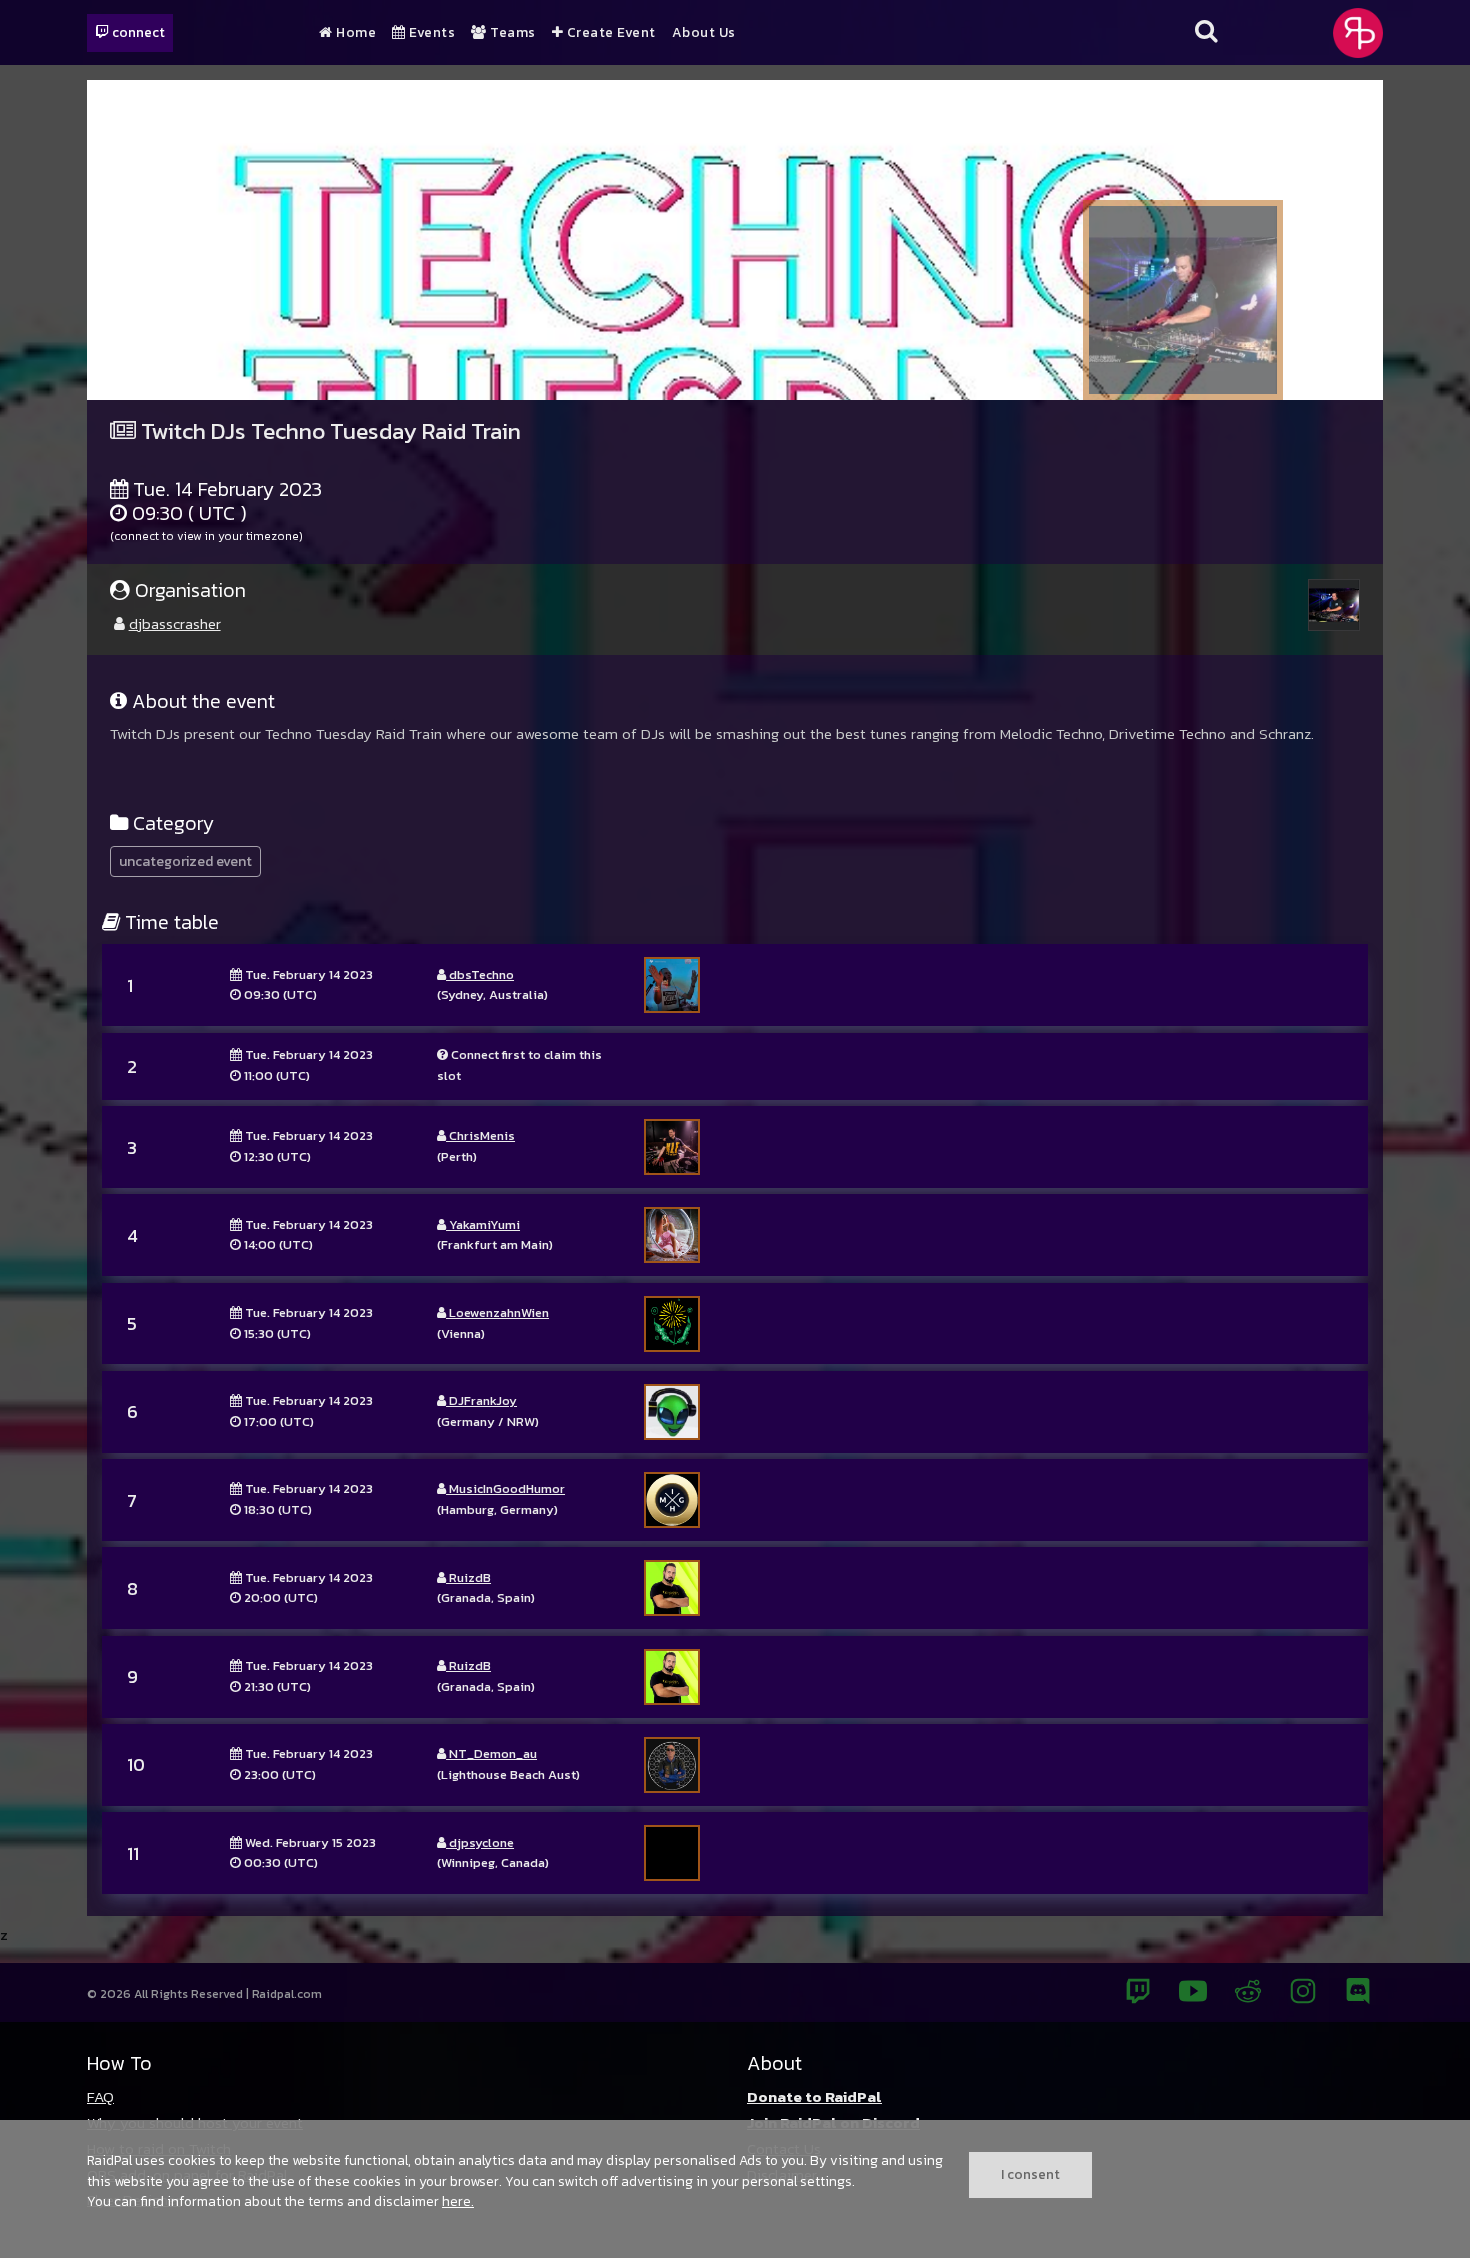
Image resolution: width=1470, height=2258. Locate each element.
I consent (1030, 2174)
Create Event (609, 33)
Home (354, 33)
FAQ (100, 2096)
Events (430, 33)
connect (137, 32)
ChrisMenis (480, 1135)
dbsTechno (480, 974)
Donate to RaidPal (814, 2096)
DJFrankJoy (481, 1400)
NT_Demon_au (491, 1753)
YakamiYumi (483, 1224)
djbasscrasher (175, 623)
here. (458, 2201)
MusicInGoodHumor (505, 1488)
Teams (511, 33)
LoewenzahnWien (497, 1312)
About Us (704, 33)
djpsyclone (480, 1842)
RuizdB (468, 1577)
